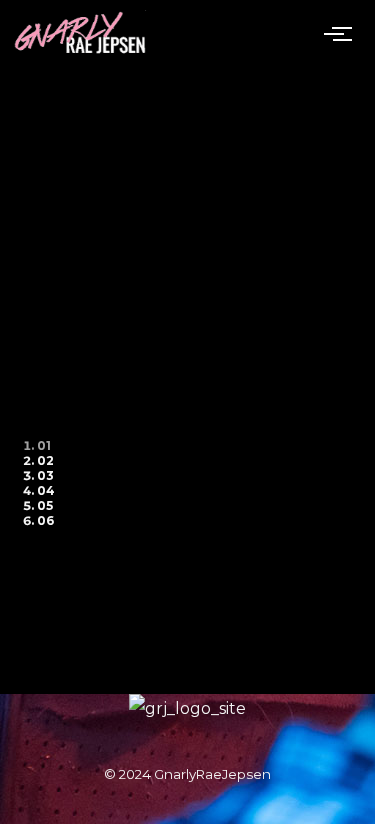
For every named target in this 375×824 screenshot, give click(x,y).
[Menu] (342, 33)
